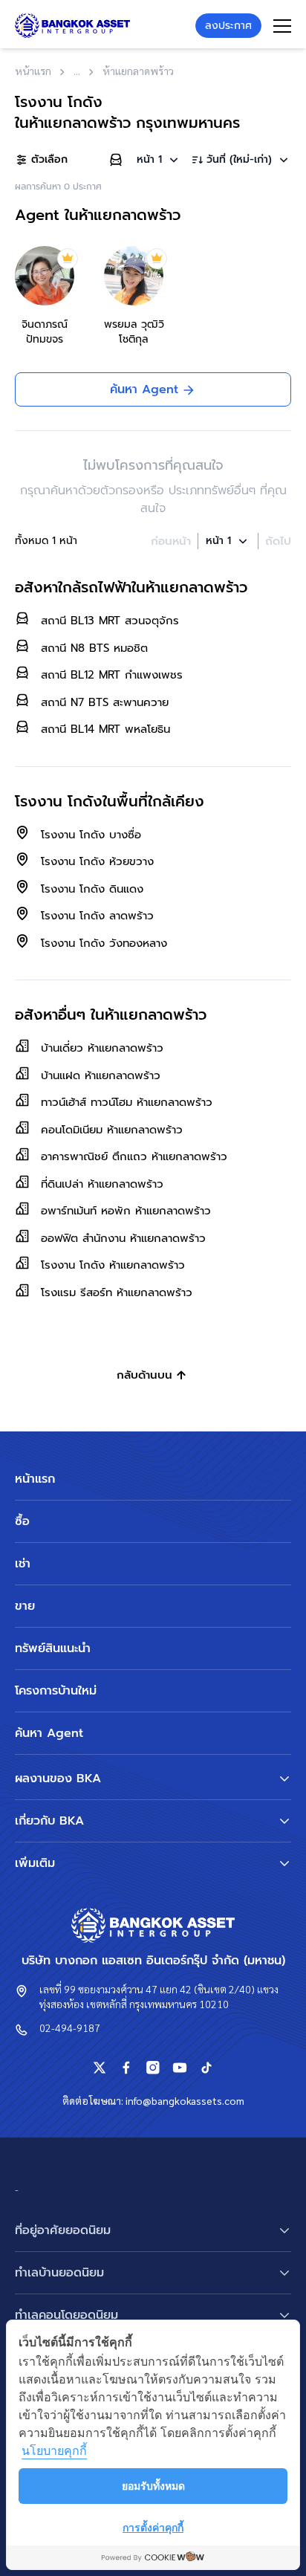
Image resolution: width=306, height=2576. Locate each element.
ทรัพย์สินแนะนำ (53, 1648)
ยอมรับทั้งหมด (153, 2486)
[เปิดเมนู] (282, 26)
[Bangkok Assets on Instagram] (153, 2068)
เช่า (23, 1564)
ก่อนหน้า (171, 541)
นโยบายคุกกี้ (54, 2450)
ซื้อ (22, 1521)
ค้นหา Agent (49, 1733)
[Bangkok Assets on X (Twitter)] (100, 2068)
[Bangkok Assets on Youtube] (180, 2068)
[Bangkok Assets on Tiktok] (206, 2068)
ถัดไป (278, 541)
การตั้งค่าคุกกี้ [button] (153, 2527)
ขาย (25, 1606)
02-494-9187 (70, 2028)
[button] (159, 160)
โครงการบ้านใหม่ (56, 1691)
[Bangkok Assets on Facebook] (126, 2068)
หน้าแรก (35, 1479)
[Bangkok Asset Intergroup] (72, 26)
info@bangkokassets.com (185, 2100)
